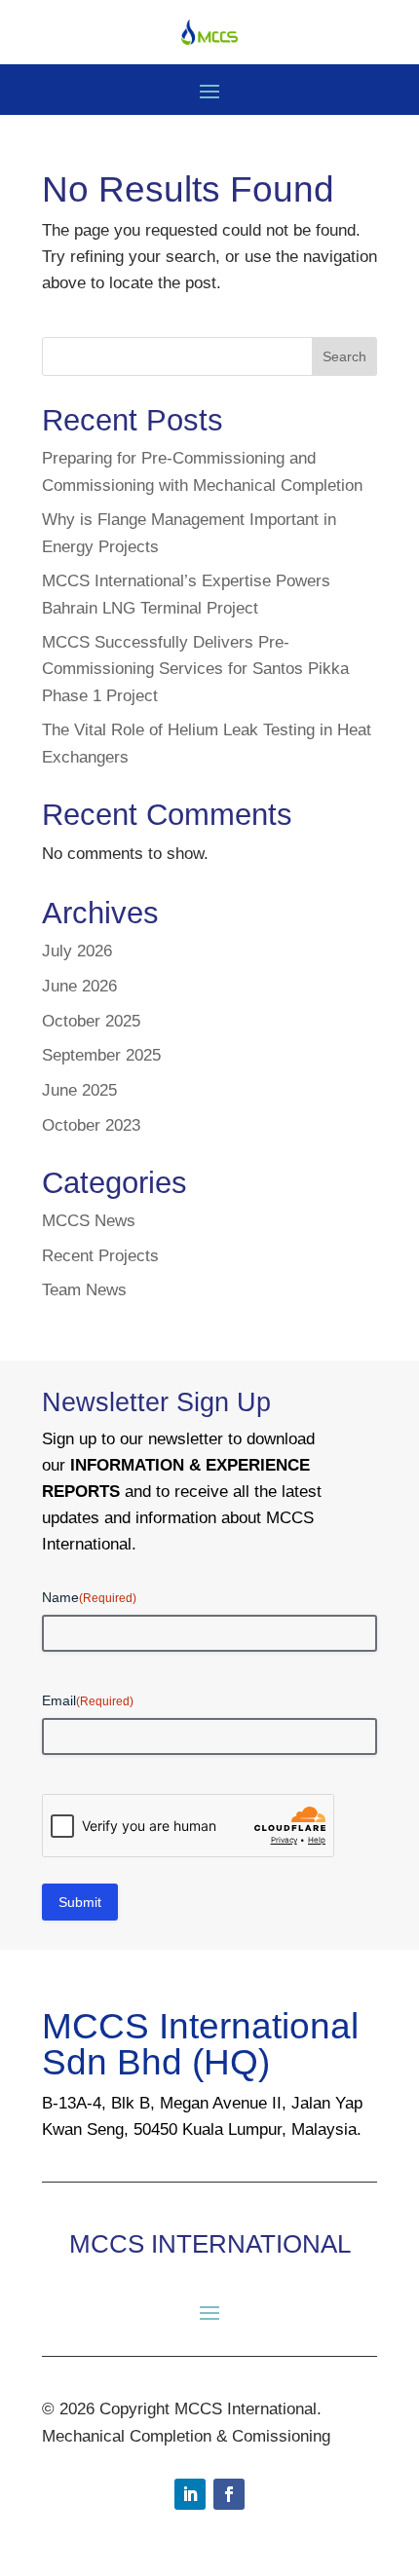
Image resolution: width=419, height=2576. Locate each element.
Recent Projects (100, 1256)
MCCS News (89, 1221)
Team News (84, 1290)
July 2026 (77, 951)
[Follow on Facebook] (229, 2494)
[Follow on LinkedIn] (190, 2494)
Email (88, 1700)
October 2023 (91, 1125)
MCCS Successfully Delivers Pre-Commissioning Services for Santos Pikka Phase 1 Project (195, 669)
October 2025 (91, 1021)
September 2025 (101, 1055)
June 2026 (79, 986)
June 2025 (79, 1090)
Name (89, 1597)
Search (344, 356)
